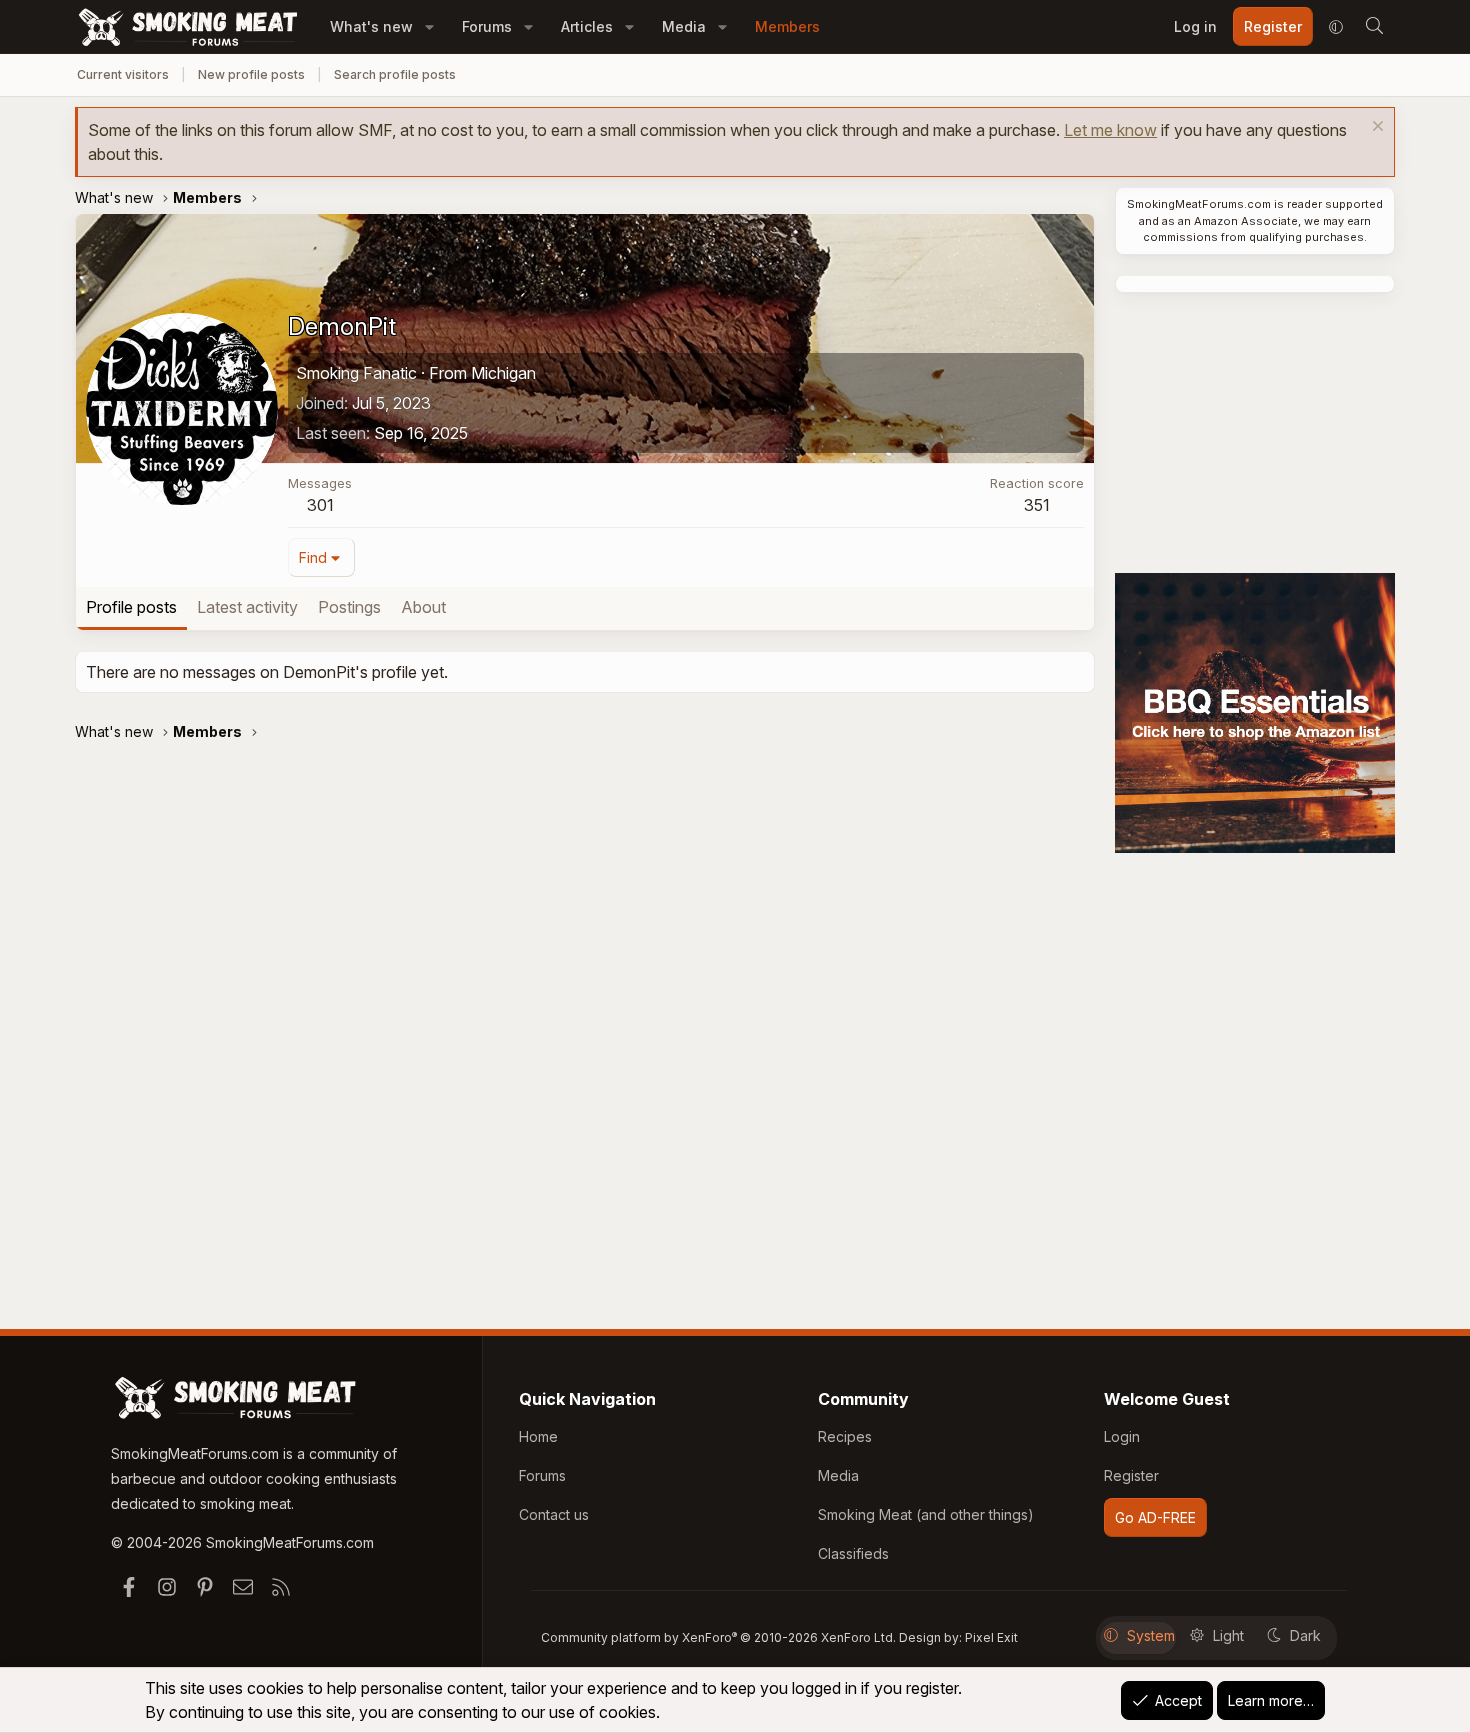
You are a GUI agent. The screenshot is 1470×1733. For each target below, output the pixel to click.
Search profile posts (395, 74)
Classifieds (853, 1553)
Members (787, 26)
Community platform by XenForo (718, 1637)
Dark (1305, 1635)
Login (1122, 1436)
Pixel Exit (991, 1637)
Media (684, 26)
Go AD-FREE (1155, 1517)
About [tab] (423, 607)
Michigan (503, 373)
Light (1228, 1635)
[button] (429, 26)
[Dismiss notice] (1375, 128)
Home (538, 1436)
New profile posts (251, 74)
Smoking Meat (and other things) (926, 1514)
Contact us (554, 1514)
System (1151, 1635)
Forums (487, 26)
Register (1131, 1475)
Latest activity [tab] (247, 607)
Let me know (1110, 130)
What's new (371, 26)
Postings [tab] (349, 607)
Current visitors (123, 74)
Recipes (845, 1436)
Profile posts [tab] (131, 607)
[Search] (1374, 27)
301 (320, 505)
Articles (587, 26)
